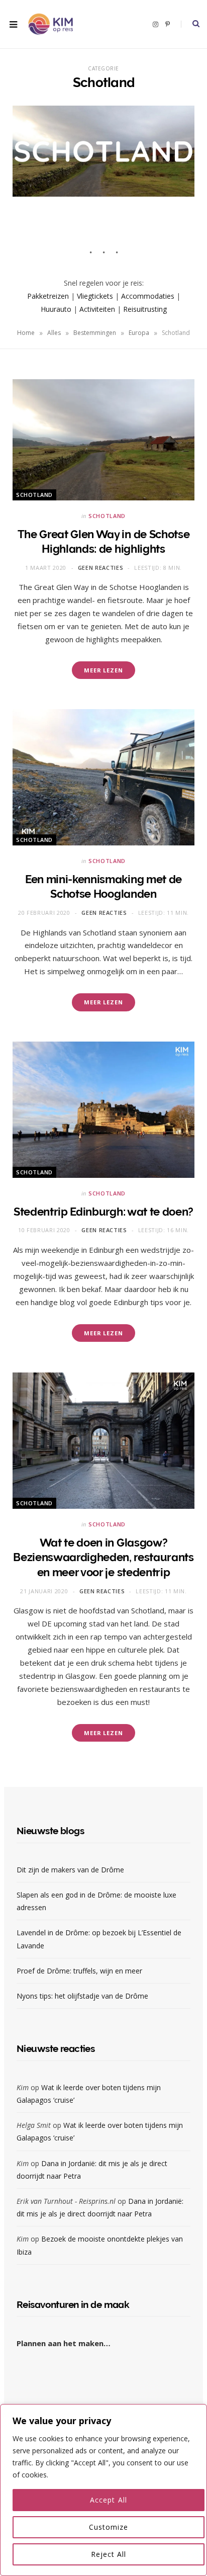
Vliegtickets (95, 296)
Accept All (109, 2500)
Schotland (34, 495)
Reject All (109, 2554)
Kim (23, 2087)
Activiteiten (97, 309)
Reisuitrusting (145, 309)
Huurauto (56, 309)
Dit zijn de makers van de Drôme (71, 1870)
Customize (109, 2527)
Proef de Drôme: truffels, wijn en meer (79, 1971)
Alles (54, 333)
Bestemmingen (95, 333)
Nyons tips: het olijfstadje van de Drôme (83, 1996)
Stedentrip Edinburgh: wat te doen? (103, 1212)
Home (26, 333)
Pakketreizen (48, 296)
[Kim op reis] (50, 24)
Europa (139, 333)
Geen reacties (101, 568)
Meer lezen (103, 670)
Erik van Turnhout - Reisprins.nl (66, 2201)
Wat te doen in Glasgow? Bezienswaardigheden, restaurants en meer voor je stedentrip (103, 1557)
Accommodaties (148, 296)
